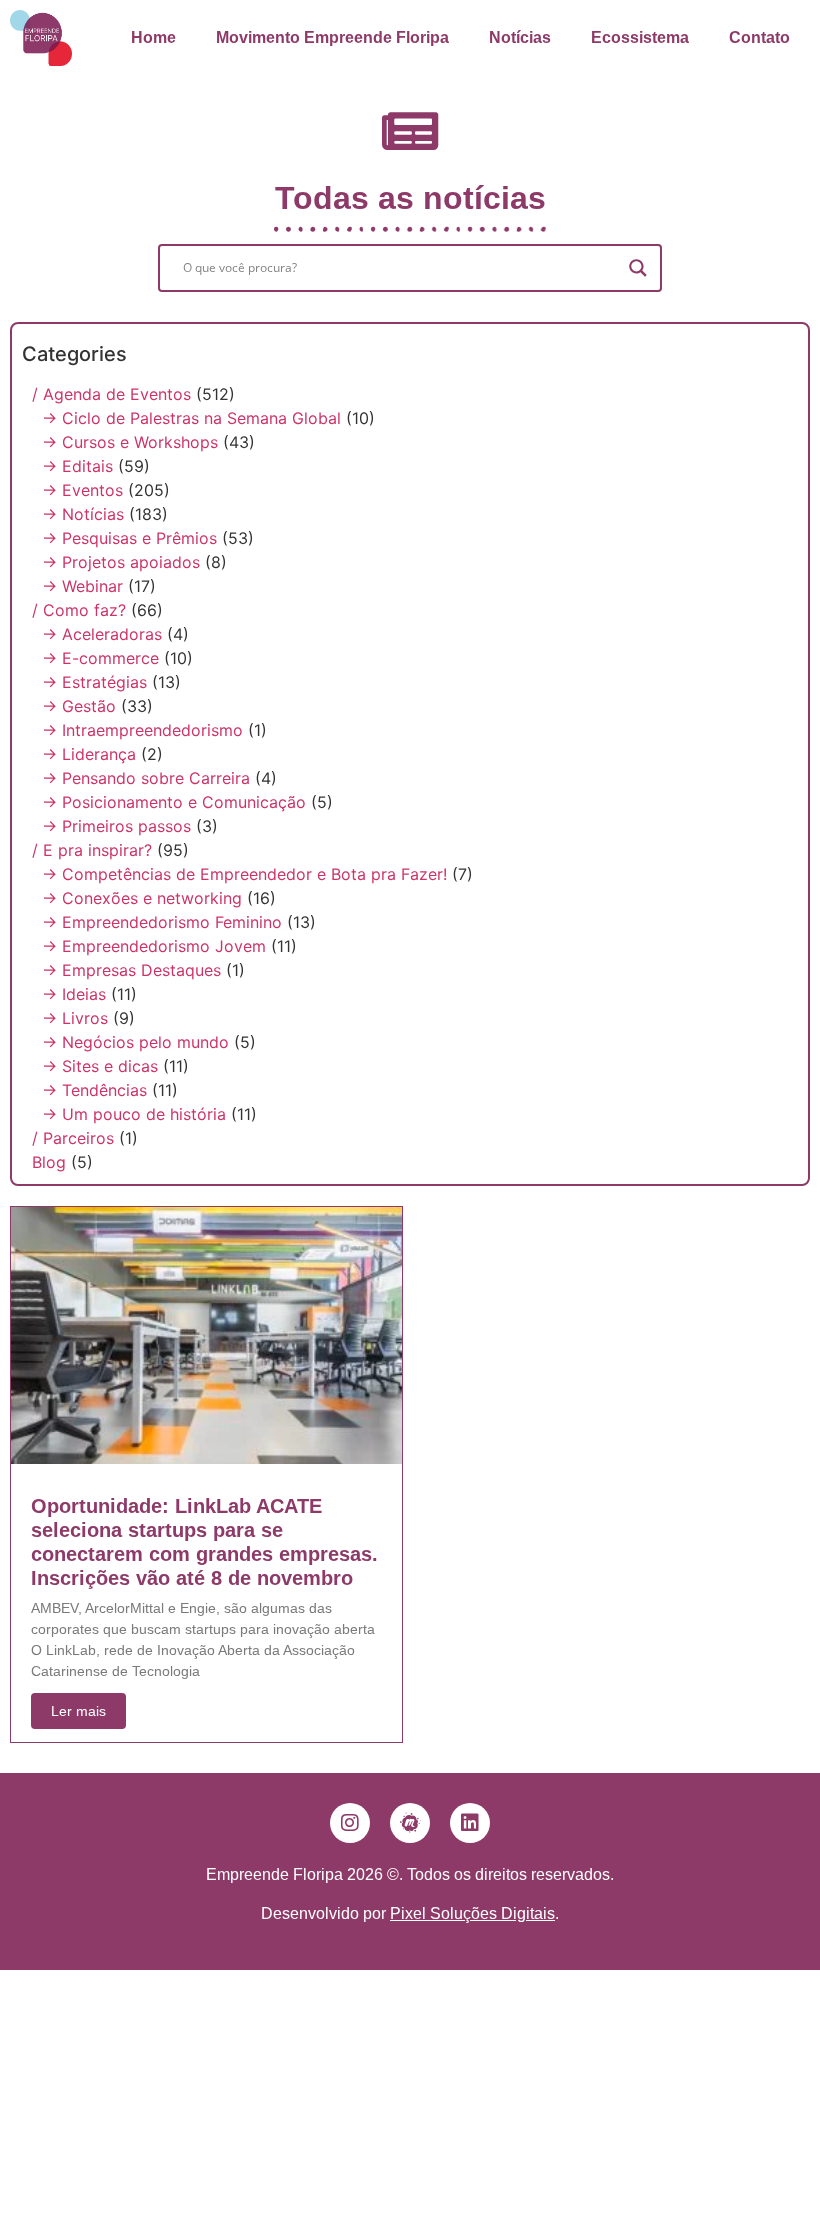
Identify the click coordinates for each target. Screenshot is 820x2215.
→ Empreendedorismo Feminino (162, 922)
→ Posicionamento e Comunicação (174, 802)
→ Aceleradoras (102, 634)
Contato (759, 37)
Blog (49, 1162)
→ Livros (75, 1018)
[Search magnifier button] (638, 268)
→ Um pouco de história (134, 1114)
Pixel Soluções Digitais (472, 1913)
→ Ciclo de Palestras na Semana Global (191, 418)
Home (153, 37)
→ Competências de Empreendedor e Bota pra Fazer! (244, 874)
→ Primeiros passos (116, 826)
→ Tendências (94, 1090)
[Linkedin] (470, 1823)
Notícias (520, 37)
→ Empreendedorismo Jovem (154, 946)
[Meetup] (410, 1823)
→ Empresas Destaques (131, 970)
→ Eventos (82, 490)
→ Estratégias (94, 682)
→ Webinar (82, 586)
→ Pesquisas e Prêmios (129, 538)
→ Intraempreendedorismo (142, 730)
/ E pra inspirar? (92, 850)
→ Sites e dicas (100, 1066)
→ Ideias (74, 994)
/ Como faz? (79, 610)
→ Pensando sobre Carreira (146, 778)
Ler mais (78, 1711)
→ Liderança (89, 754)
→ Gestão (79, 706)
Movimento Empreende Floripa (332, 37)
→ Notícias (83, 514)
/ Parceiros (73, 1138)
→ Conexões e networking (142, 898)
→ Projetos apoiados (121, 562)
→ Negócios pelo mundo (135, 1042)
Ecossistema (640, 37)
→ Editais (77, 466)
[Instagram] (350, 1823)
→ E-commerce (100, 658)
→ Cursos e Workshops (130, 442)
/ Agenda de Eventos (111, 394)
